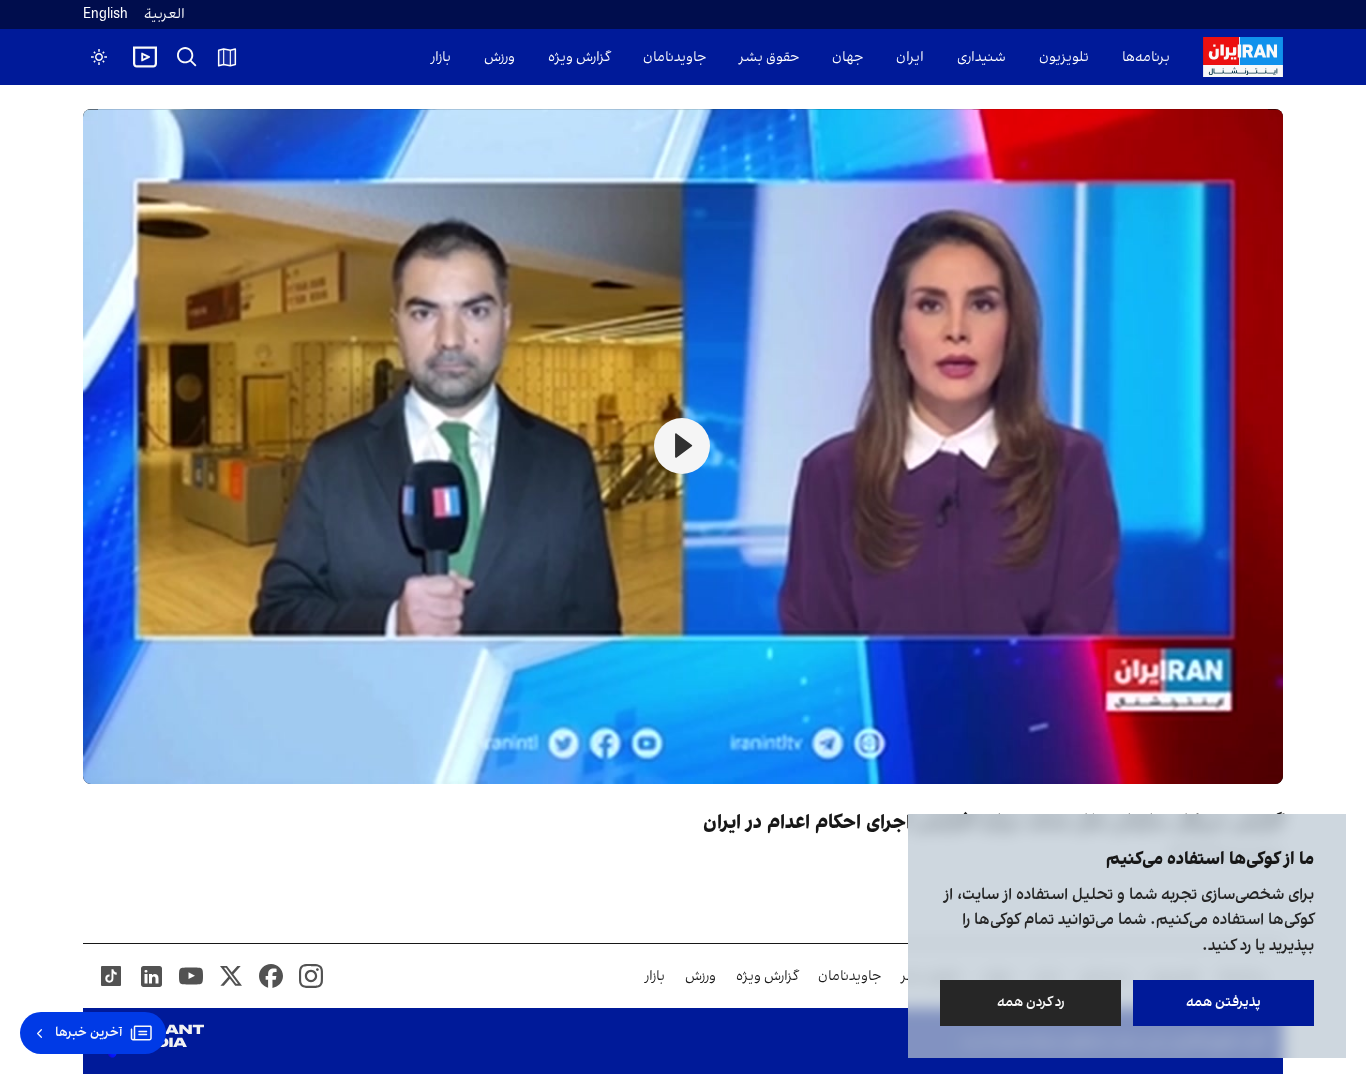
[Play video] (145, 57)
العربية (164, 14)
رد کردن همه (1031, 1002)
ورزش (499, 57)
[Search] (187, 57)
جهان (847, 57)
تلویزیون (1064, 57)
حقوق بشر (769, 57)
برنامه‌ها (1146, 57)
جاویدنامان (674, 57)
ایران (910, 57)
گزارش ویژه (579, 57)
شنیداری (981, 57)
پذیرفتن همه (1223, 1002)
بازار (441, 57)
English (105, 14)
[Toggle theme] (99, 57)
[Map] (227, 57)
